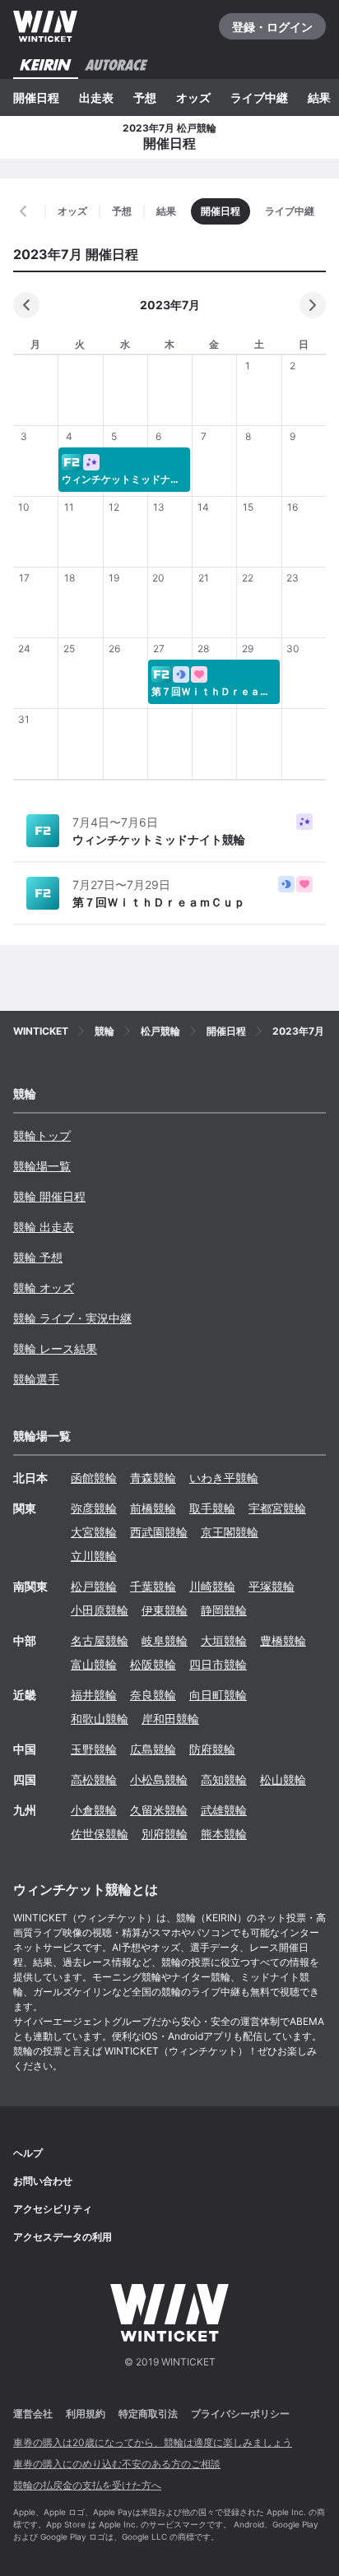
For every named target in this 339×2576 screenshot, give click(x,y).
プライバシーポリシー (240, 2414)
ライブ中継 (259, 97)
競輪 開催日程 (49, 1196)
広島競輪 (153, 1749)
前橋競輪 (153, 1508)
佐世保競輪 (100, 1834)
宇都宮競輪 (277, 1508)
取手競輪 (212, 1508)
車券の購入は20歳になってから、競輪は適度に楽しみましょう (153, 2442)
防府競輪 (212, 1749)
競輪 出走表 (44, 1227)
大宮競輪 (94, 1532)
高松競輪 (94, 1779)
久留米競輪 (159, 1810)
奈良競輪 (153, 1695)
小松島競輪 (159, 1779)
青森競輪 (153, 1478)
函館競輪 (94, 1478)
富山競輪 (94, 1664)
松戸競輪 (94, 1586)
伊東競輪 (165, 1610)
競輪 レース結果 (55, 1348)
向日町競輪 (218, 1695)
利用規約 (86, 2414)
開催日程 (36, 97)
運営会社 (33, 2414)
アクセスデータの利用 (63, 2237)
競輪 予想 (38, 1257)
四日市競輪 (218, 1664)
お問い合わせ (43, 2181)
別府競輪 (165, 1834)
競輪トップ (42, 1135)
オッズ (193, 97)
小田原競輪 (100, 1610)
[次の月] (313, 305)
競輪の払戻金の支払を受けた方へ (87, 2485)
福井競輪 (94, 1695)
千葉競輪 (153, 1586)
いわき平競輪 (224, 1478)
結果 (319, 97)
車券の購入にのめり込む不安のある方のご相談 (117, 2464)
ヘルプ (28, 2153)
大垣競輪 (224, 1640)
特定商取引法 (148, 2414)
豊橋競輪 (283, 1640)
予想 (145, 97)
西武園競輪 (159, 1532)
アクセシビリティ (53, 2209)
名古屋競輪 (100, 1640)
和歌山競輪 (100, 1719)
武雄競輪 (224, 1810)
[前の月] (26, 305)
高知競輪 (224, 1779)
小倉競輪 (94, 1810)
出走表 (96, 97)
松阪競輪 (153, 1664)
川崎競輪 (212, 1586)
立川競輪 (94, 1556)
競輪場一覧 (42, 1166)
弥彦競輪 (94, 1508)
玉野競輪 (94, 1749)
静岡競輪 (224, 1610)
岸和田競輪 (170, 1719)
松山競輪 (283, 1779)
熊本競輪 (224, 1834)
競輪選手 (36, 1379)
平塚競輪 (272, 1586)
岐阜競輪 (165, 1640)
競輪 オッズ (44, 1288)
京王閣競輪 (230, 1532)
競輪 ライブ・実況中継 (72, 1318)
